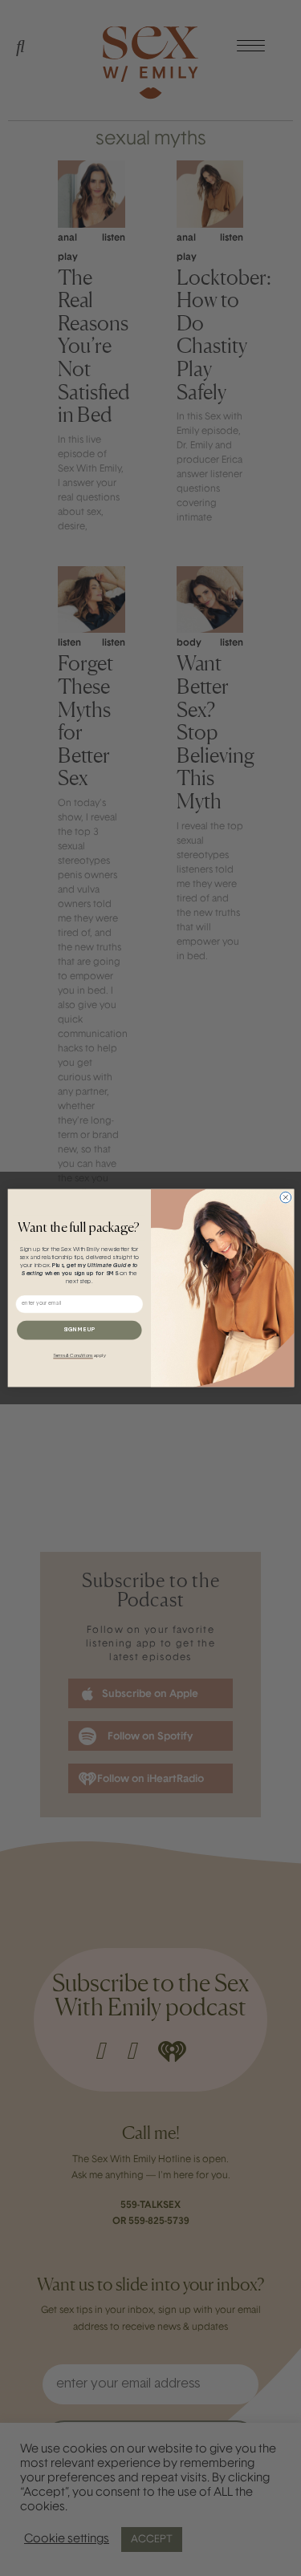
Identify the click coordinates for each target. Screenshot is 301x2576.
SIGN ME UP (79, 1330)
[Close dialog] (285, 1197)
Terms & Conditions (73, 1356)
